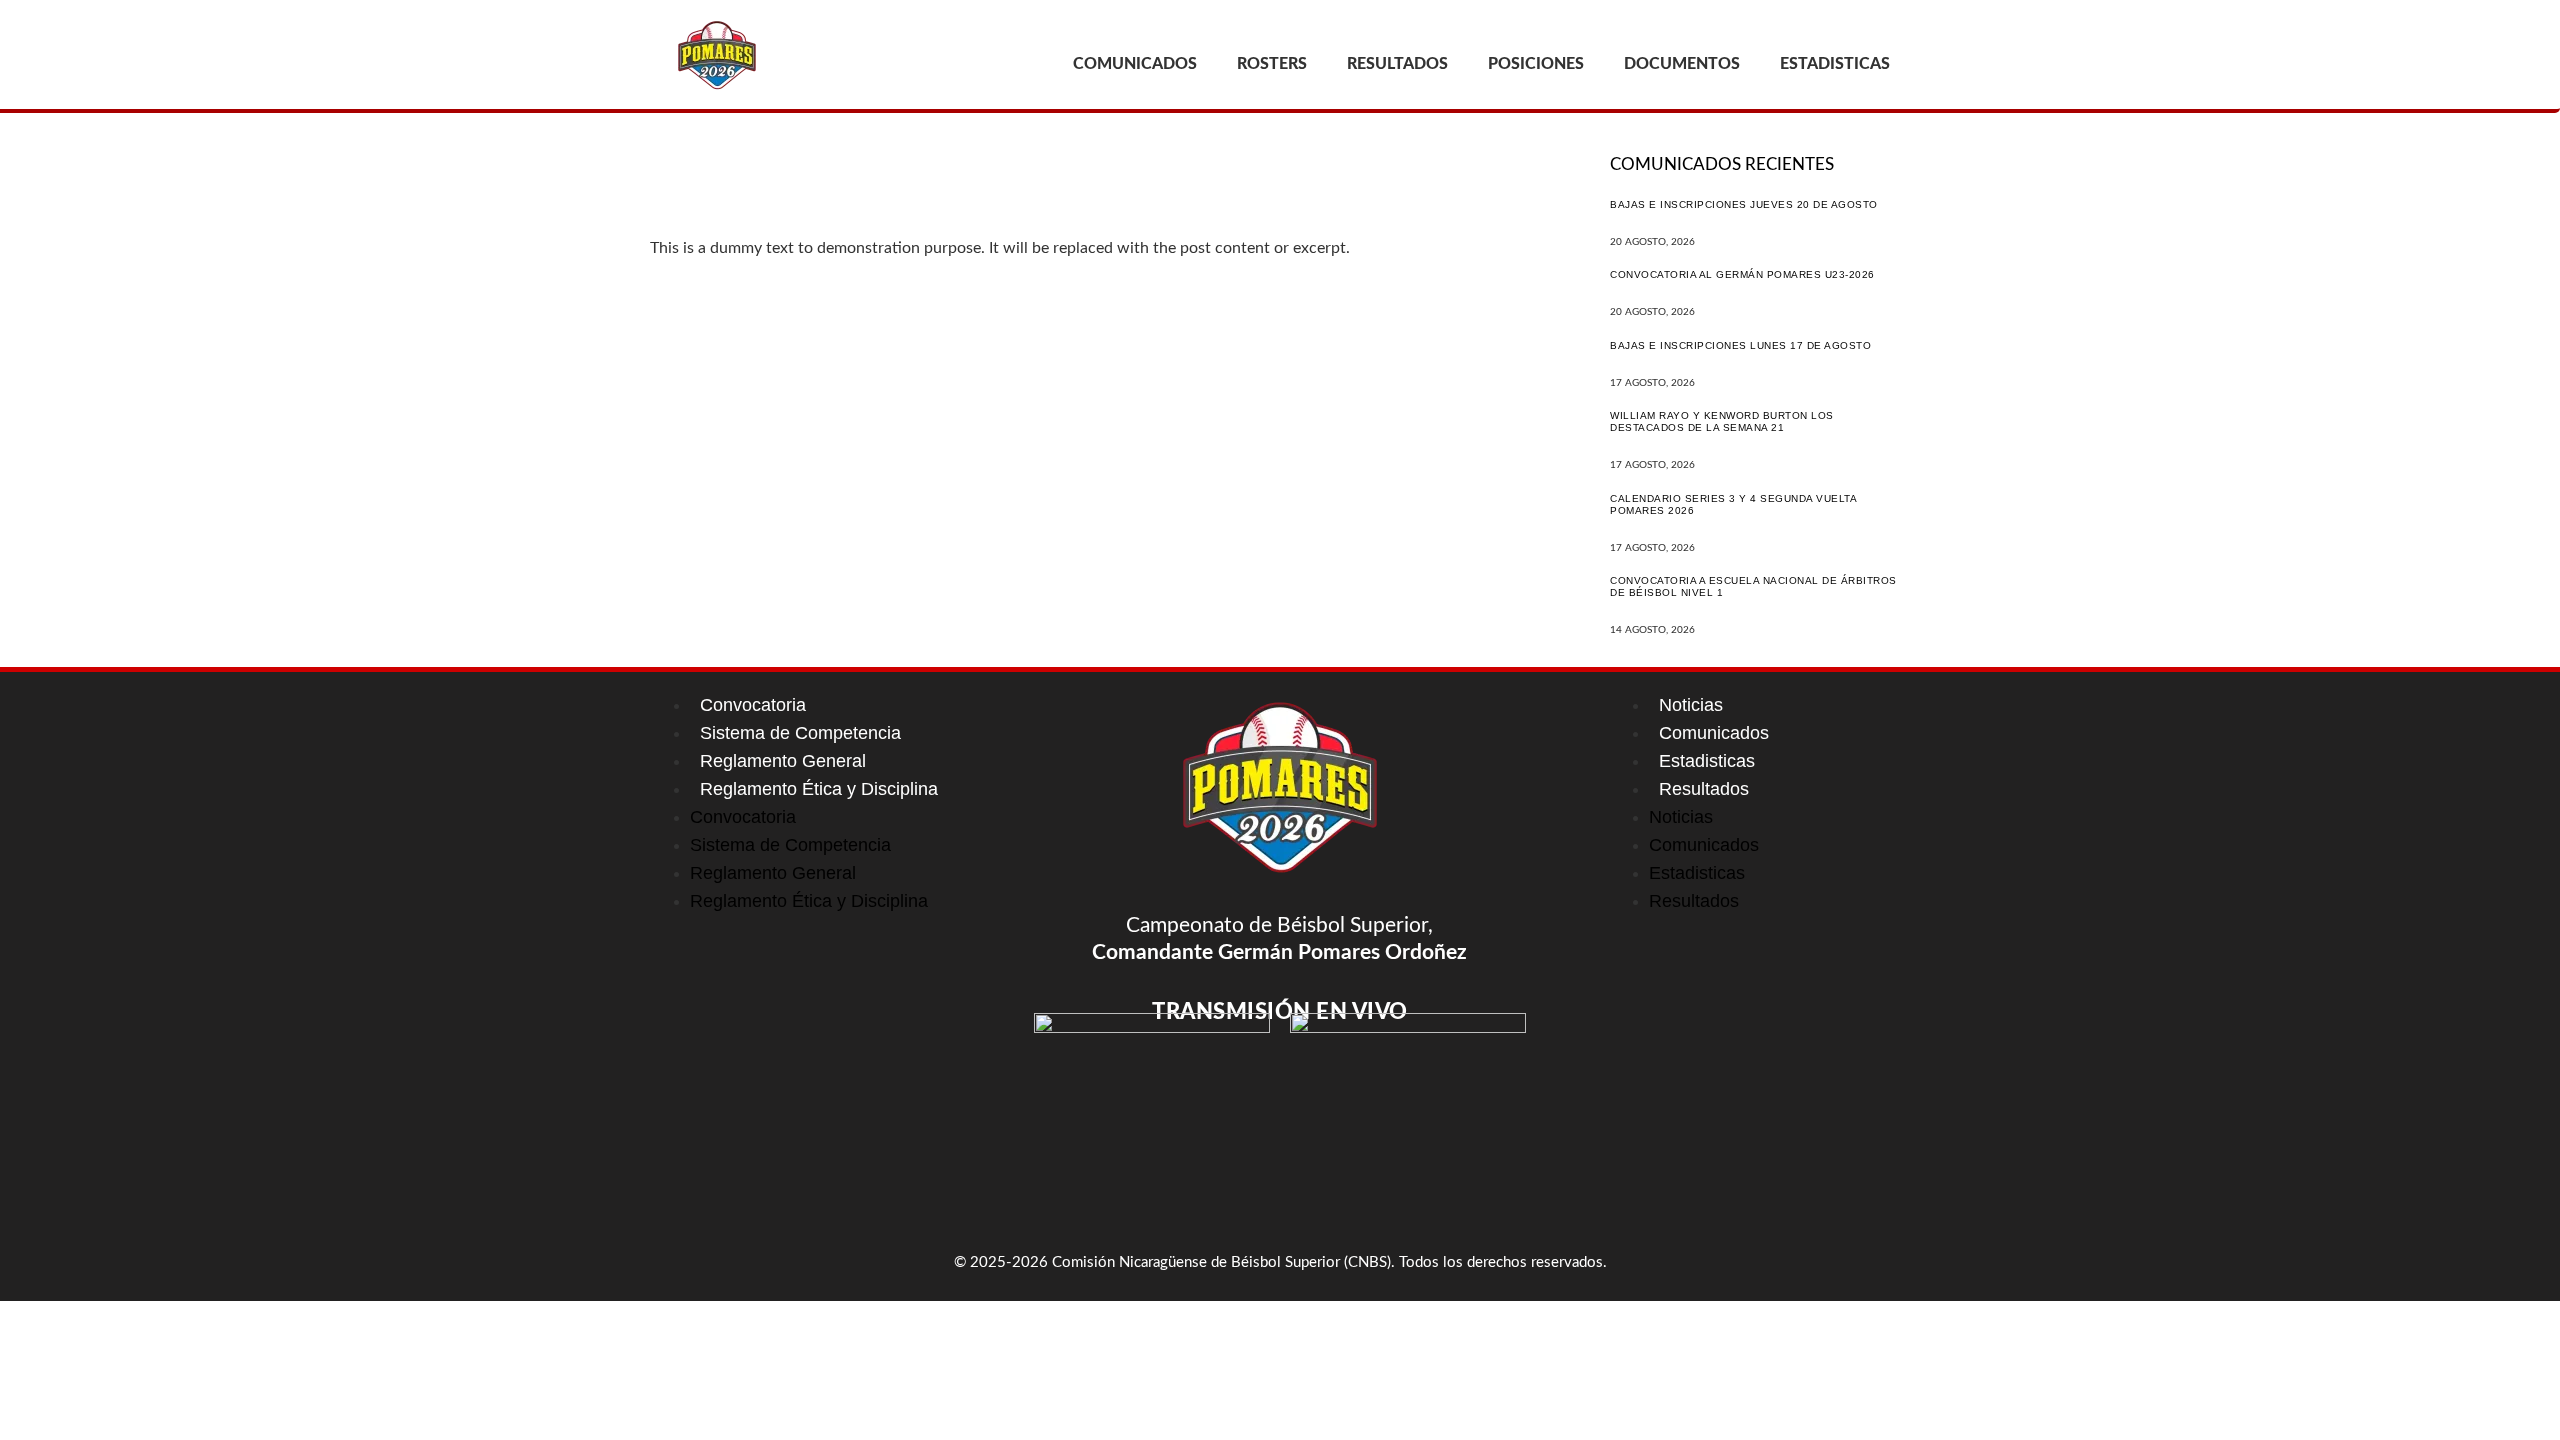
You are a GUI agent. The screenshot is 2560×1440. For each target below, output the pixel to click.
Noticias (1691, 705)
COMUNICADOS (1135, 64)
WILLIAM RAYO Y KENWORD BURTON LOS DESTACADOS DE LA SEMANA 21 (1722, 421)
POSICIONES (1536, 64)
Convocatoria (753, 705)
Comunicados (1714, 733)
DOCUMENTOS (1682, 64)
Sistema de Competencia (800, 733)
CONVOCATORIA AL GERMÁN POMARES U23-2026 (1742, 274)
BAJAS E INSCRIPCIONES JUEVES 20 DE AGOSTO (1744, 204)
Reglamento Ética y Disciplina (819, 789)
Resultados (1704, 789)
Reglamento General (783, 761)
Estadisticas (1707, 761)
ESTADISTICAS (1835, 64)
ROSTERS (1272, 64)
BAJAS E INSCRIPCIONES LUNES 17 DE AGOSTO (1740, 345)
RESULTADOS (1397, 64)
